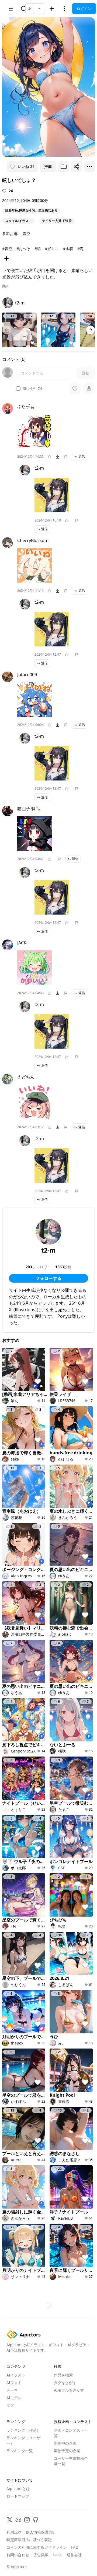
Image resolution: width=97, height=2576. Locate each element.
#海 (80, 249)
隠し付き (29, 389)
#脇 (38, 249)
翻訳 (5, 286)
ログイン (84, 9)
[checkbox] (18, 389)
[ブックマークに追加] (64, 167)
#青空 (7, 249)
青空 (26, 233)
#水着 (68, 249)
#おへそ (23, 249)
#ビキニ (52, 249)
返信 (82, 457)
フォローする (48, 1278)
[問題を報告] (66, 457)
